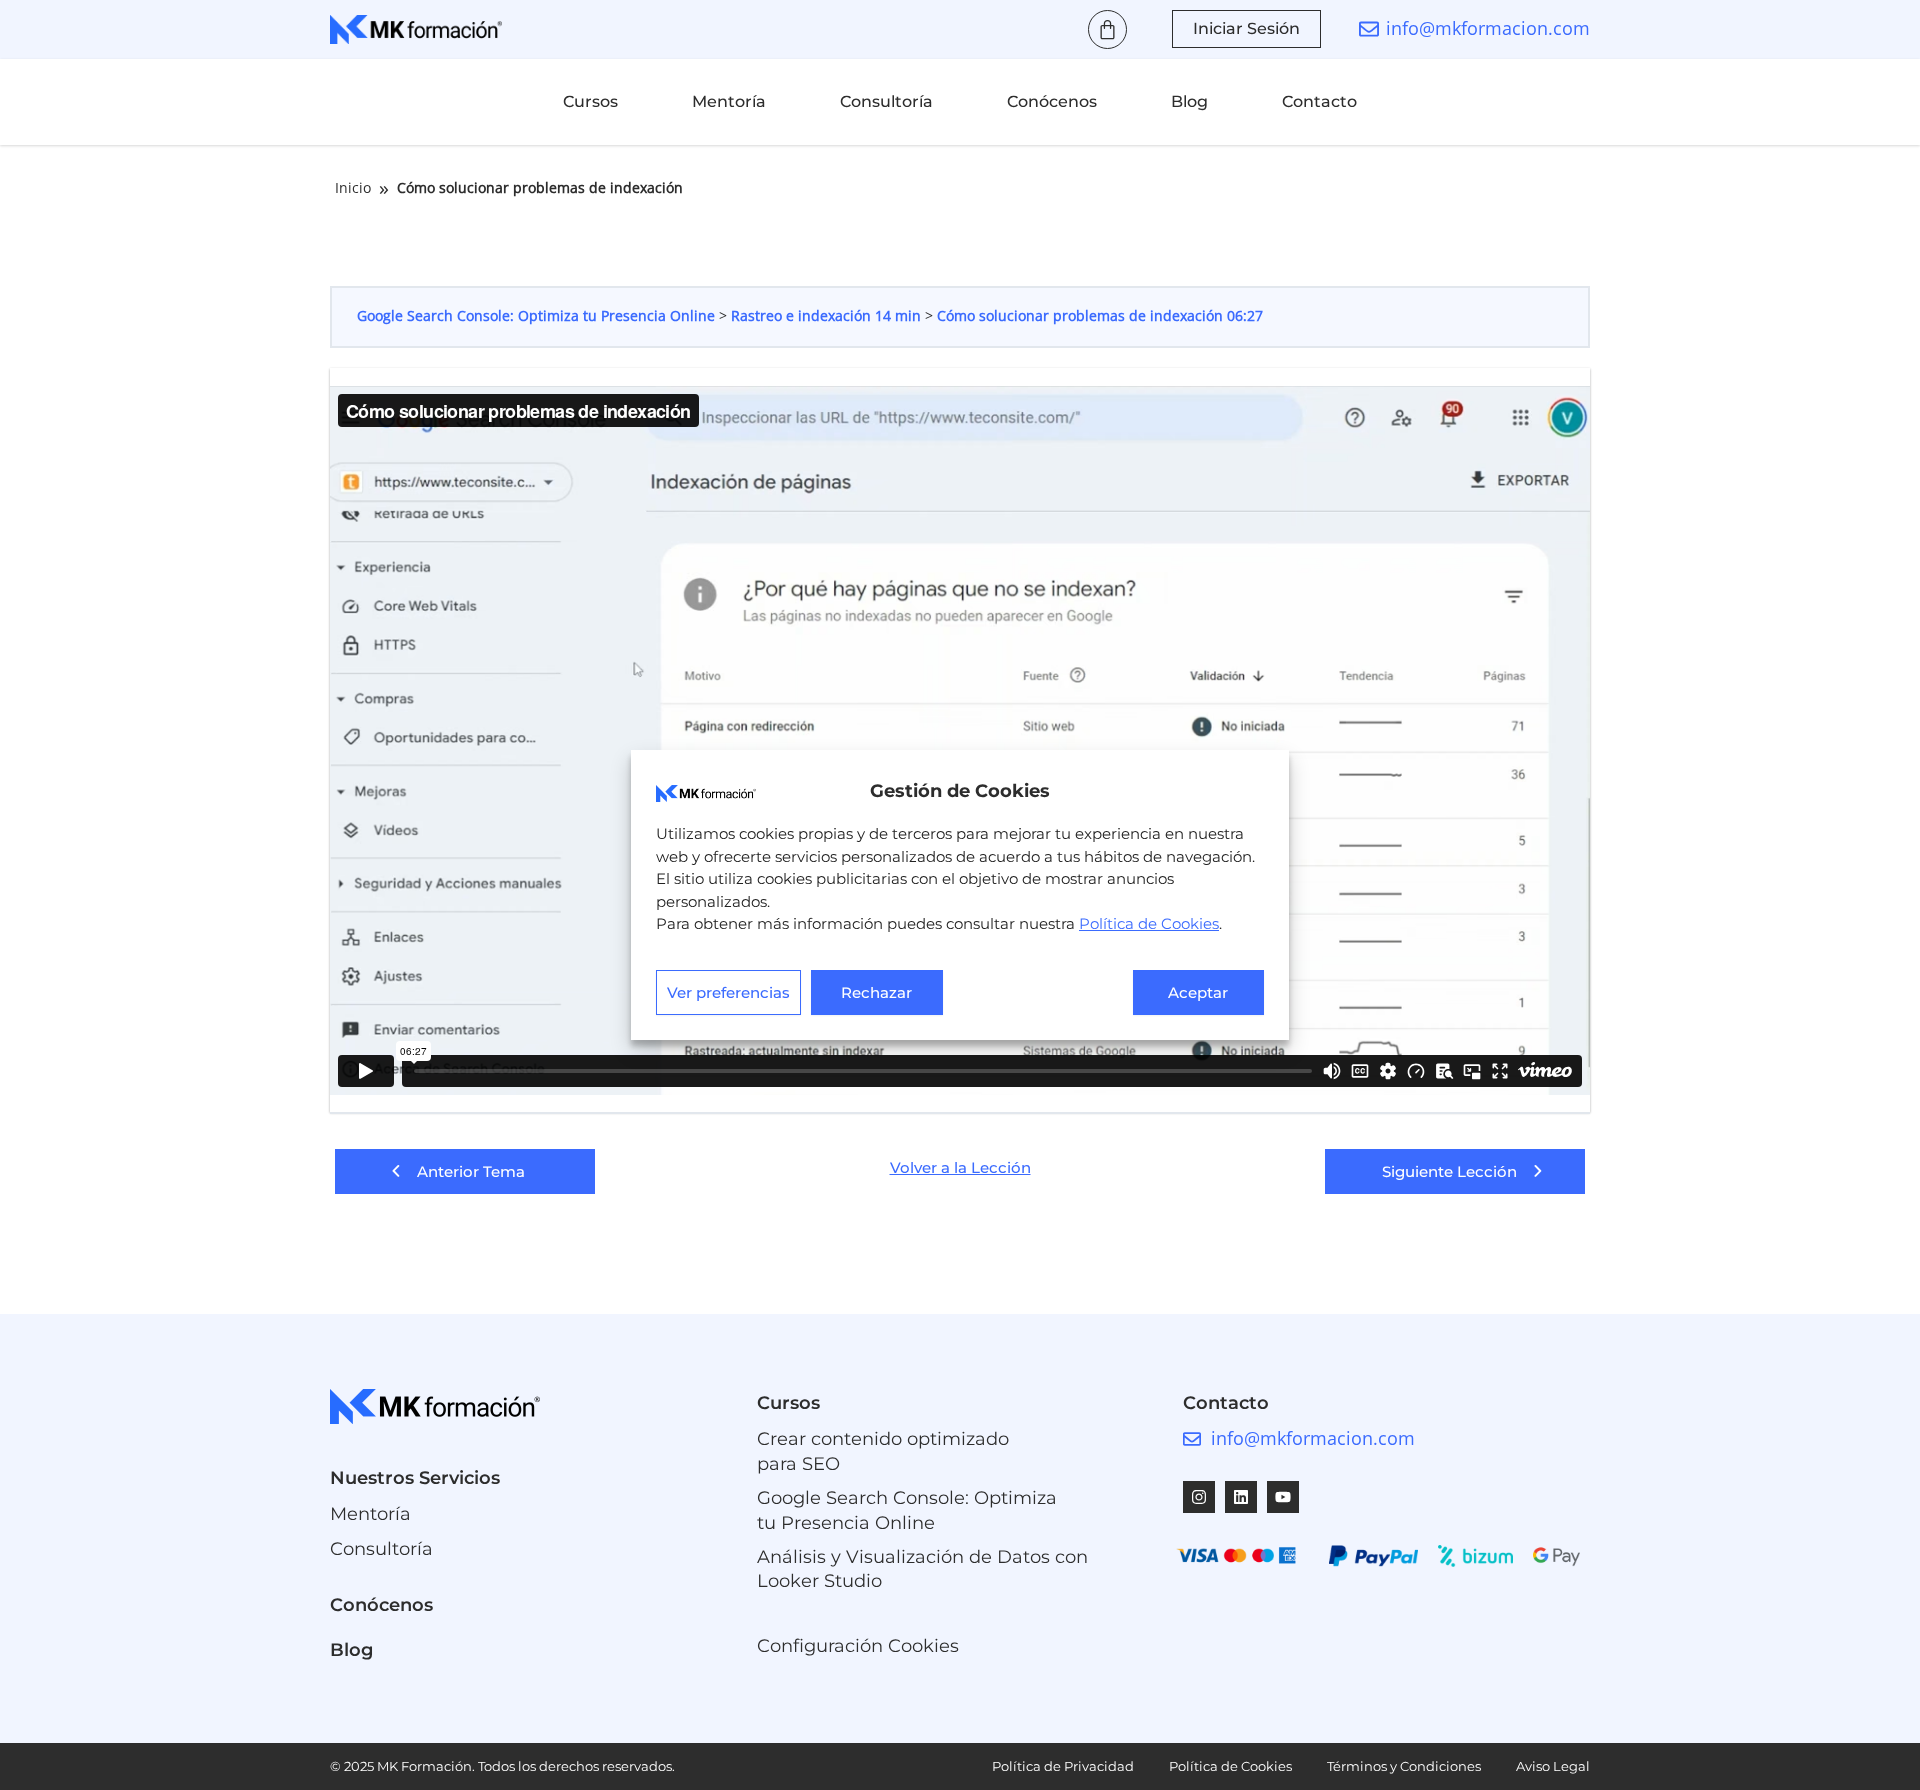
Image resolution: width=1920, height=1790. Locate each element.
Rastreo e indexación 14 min (828, 316)
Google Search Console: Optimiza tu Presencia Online (538, 316)
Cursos (590, 101)
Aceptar (1198, 992)
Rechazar (876, 992)
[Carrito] (1107, 29)
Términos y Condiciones (1404, 1766)
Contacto (1319, 101)
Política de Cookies (1149, 923)
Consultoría (886, 101)
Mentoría (729, 101)
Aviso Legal (1553, 1766)
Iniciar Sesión (1246, 28)
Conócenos (1052, 101)
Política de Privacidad (1063, 1766)
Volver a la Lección (960, 1168)
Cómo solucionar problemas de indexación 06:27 (1100, 316)
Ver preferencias (728, 992)
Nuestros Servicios (415, 1478)
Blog (1189, 101)
